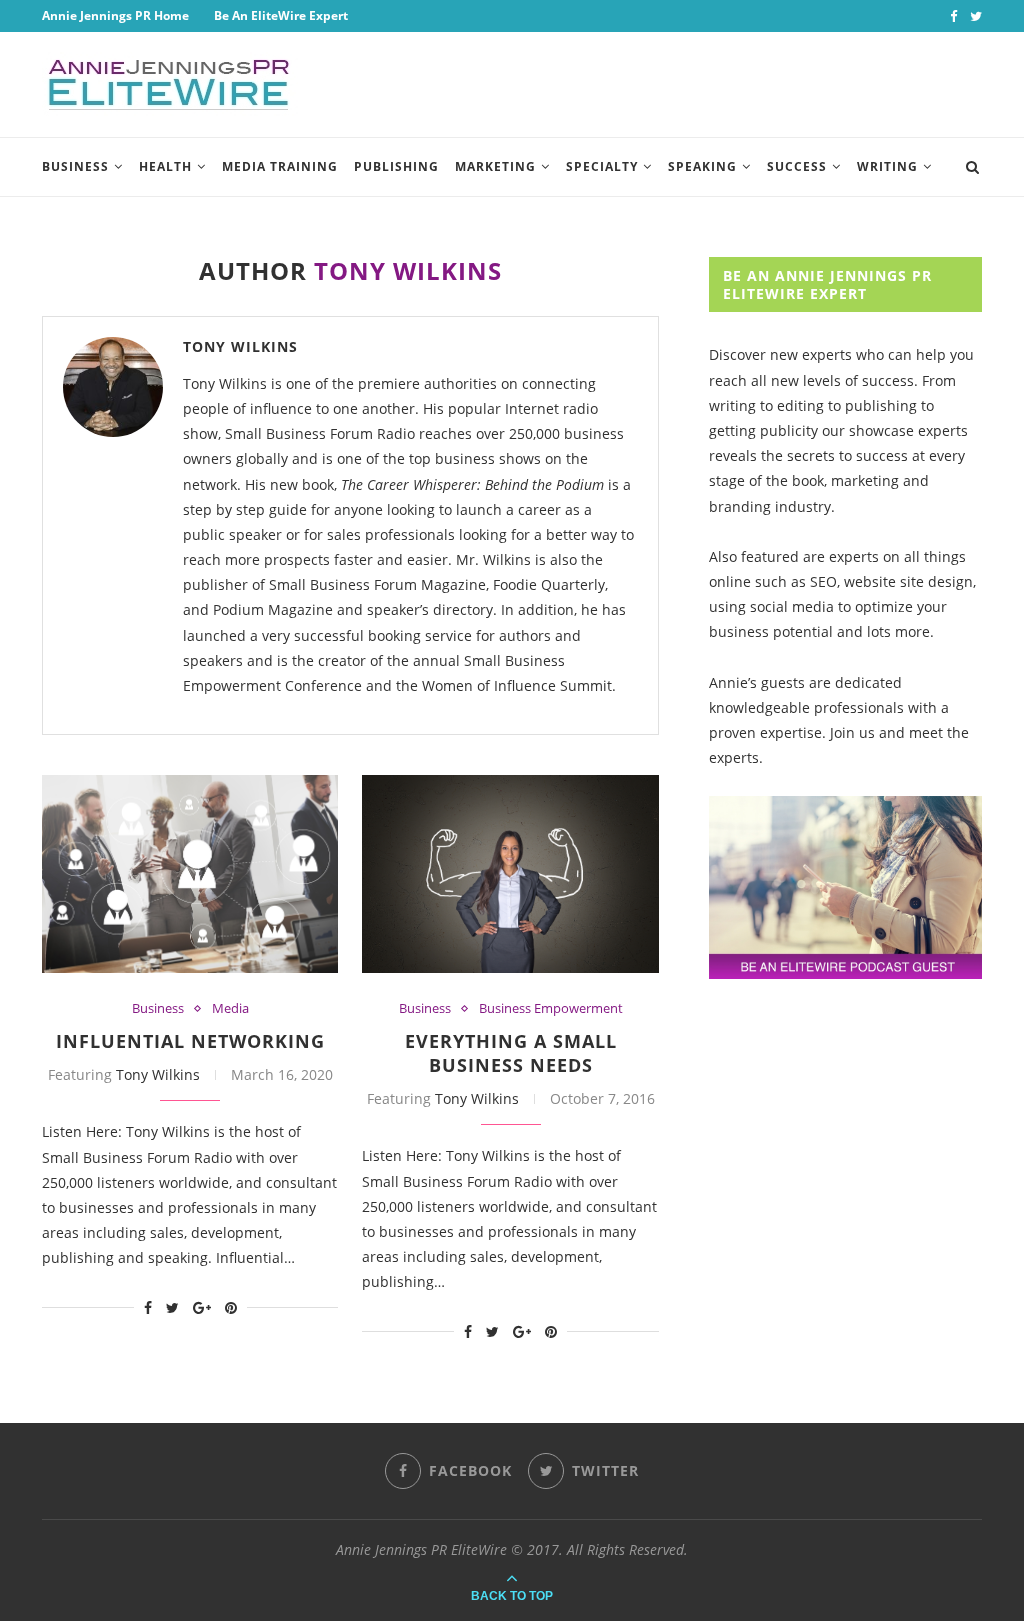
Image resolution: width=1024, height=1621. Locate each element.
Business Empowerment (551, 1009)
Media (230, 1009)
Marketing (495, 166)
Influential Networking (190, 1041)
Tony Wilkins (240, 346)
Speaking (702, 166)
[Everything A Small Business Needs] (510, 874)
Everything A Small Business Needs (511, 1053)
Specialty (602, 166)
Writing (887, 166)
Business (75, 166)
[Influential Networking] (190, 874)
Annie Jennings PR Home (115, 15)
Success (797, 166)
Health (165, 166)
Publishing (396, 166)
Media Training (280, 166)
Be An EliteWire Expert (281, 15)
